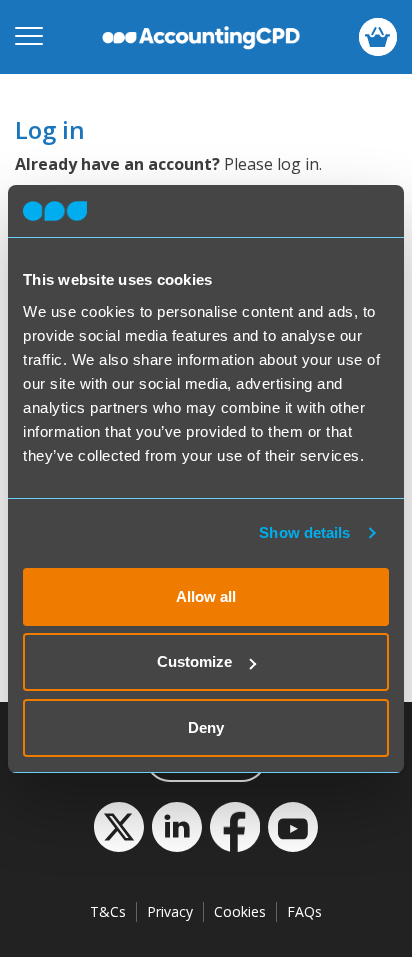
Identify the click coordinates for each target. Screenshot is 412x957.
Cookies (240, 911)
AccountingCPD (201, 37)
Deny (206, 727)
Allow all (206, 596)
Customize (194, 661)
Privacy (170, 911)
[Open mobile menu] (29, 37)
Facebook (235, 827)
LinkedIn (177, 827)
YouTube (293, 827)
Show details (304, 532)
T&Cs (108, 911)
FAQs (304, 911)
